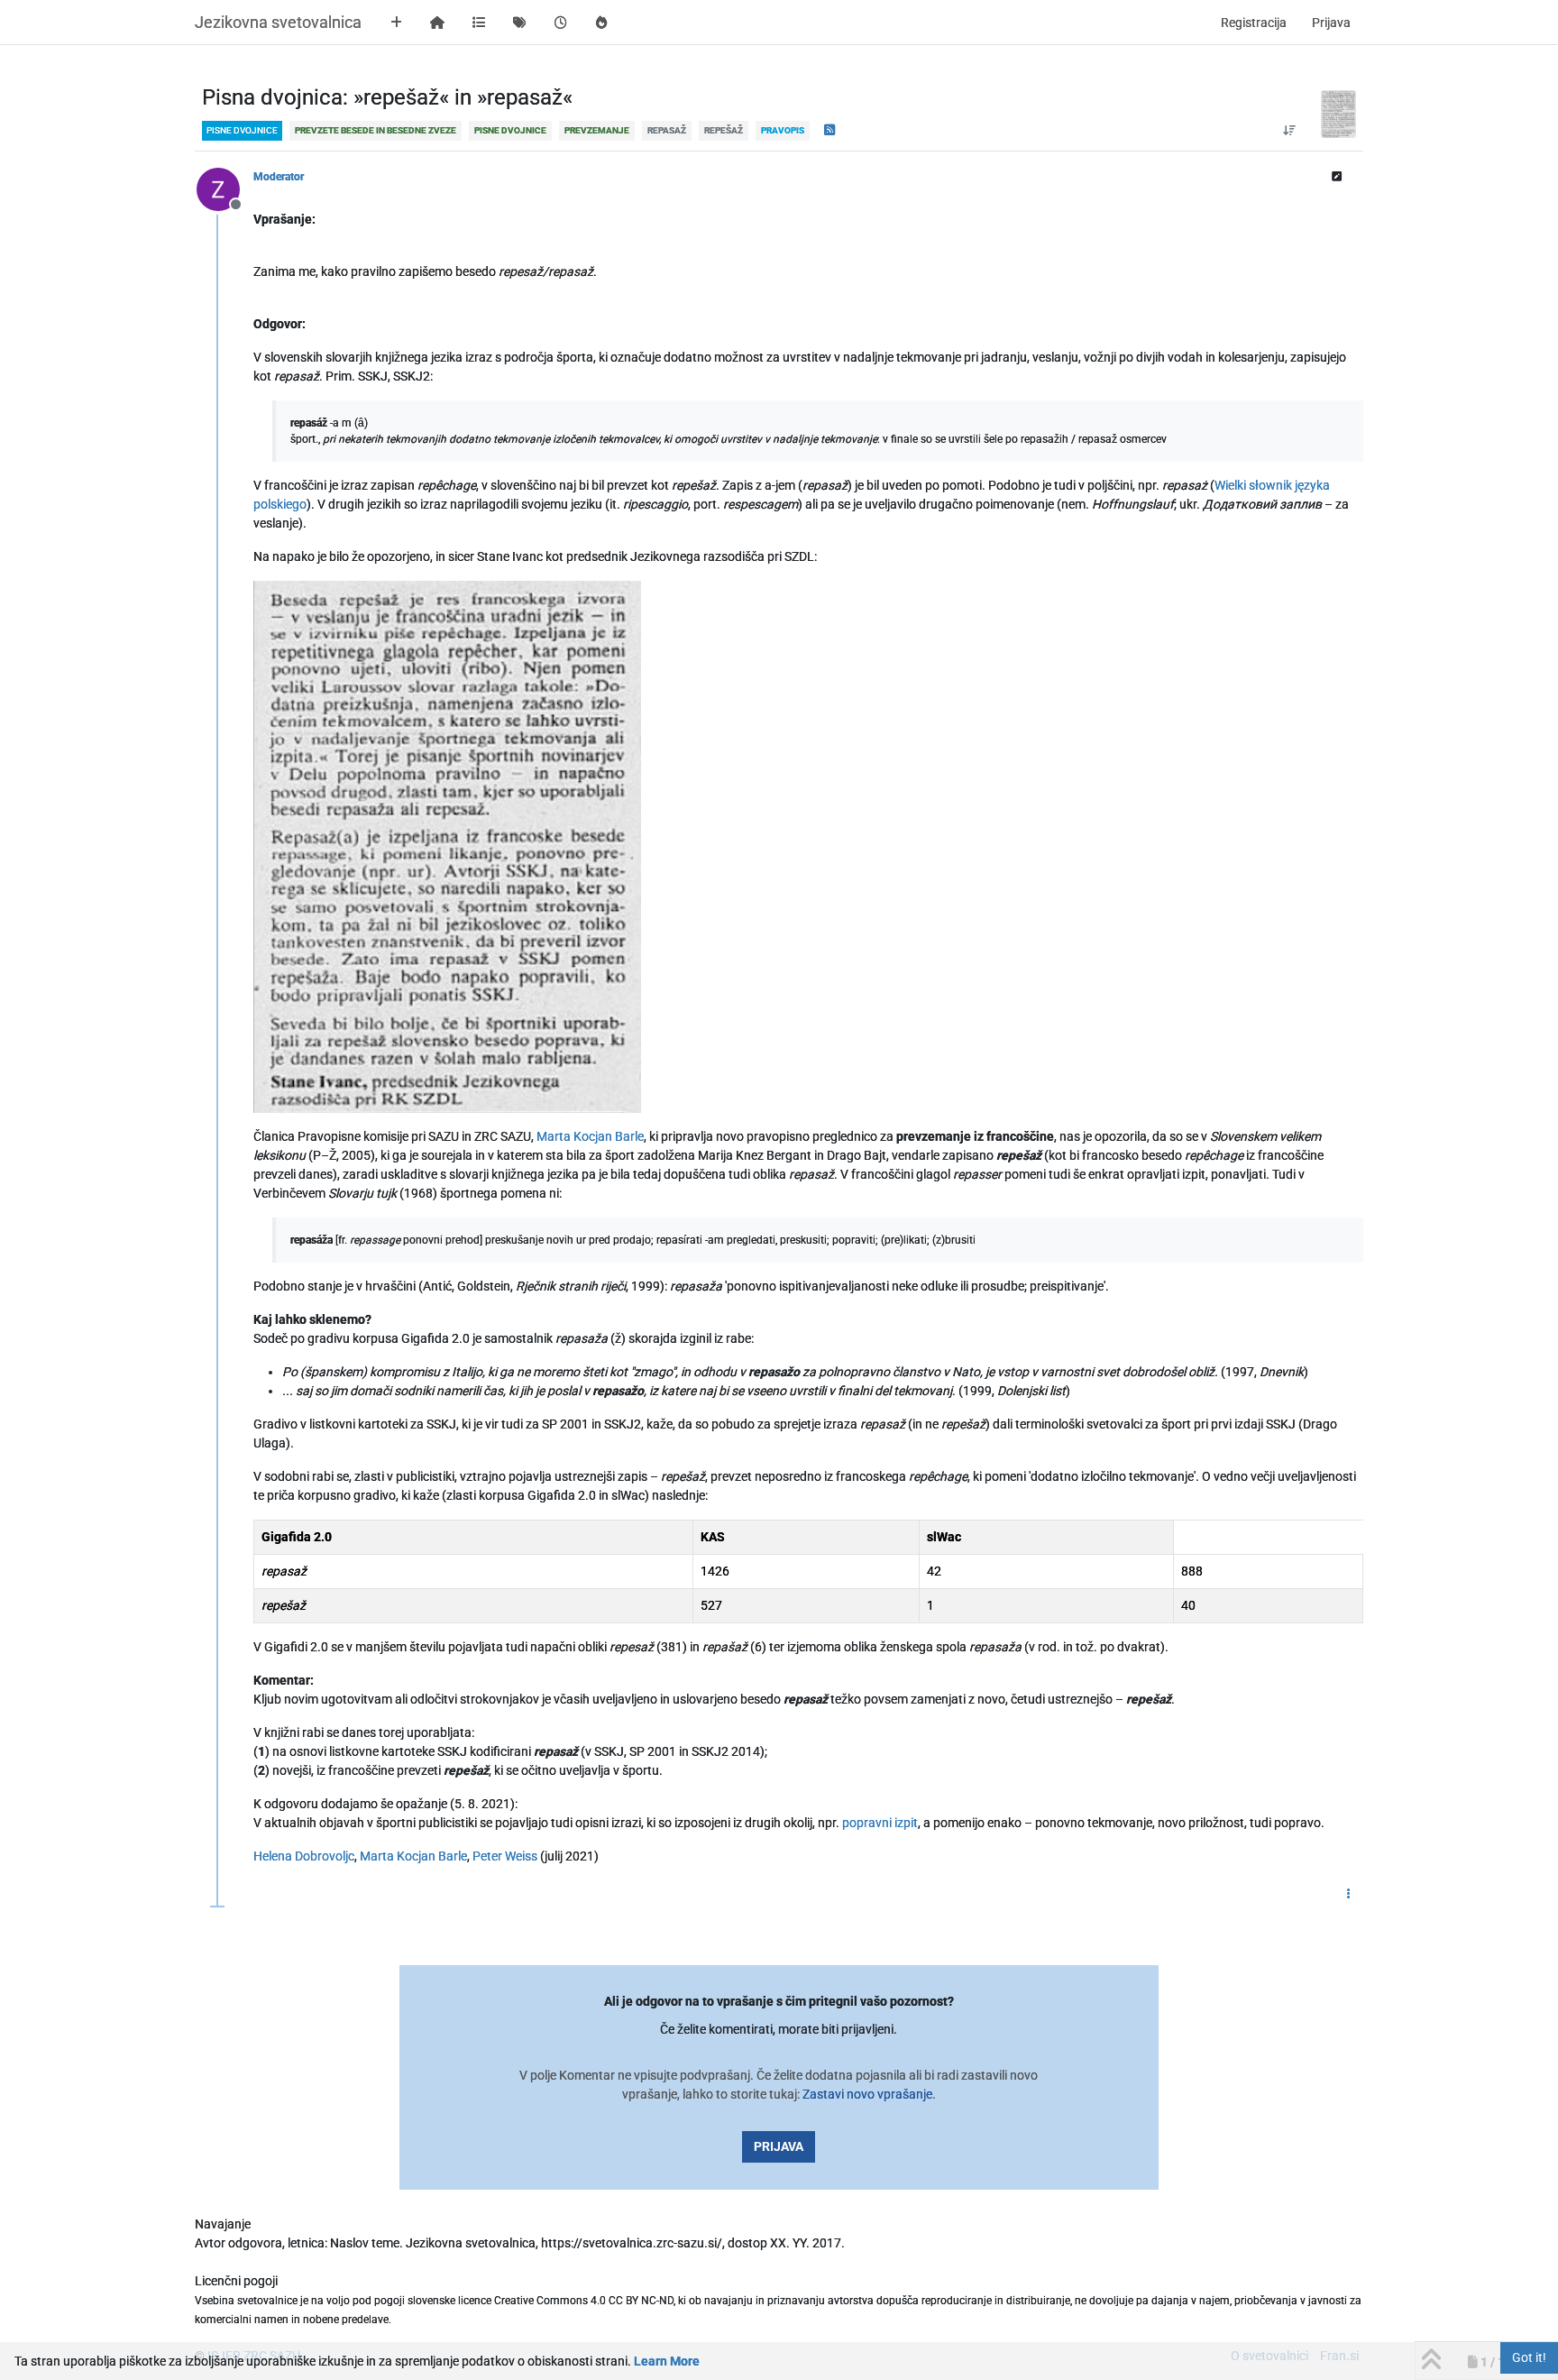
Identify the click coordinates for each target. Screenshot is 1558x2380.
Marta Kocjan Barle (590, 1136)
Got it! (1529, 2357)
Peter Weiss (505, 1856)
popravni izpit (880, 1823)
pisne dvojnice (242, 130)
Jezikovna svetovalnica (278, 22)
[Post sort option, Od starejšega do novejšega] (1289, 131)
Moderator (279, 177)
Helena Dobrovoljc (304, 1856)
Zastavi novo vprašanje (867, 2094)
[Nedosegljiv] (225, 188)
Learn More (667, 2361)
